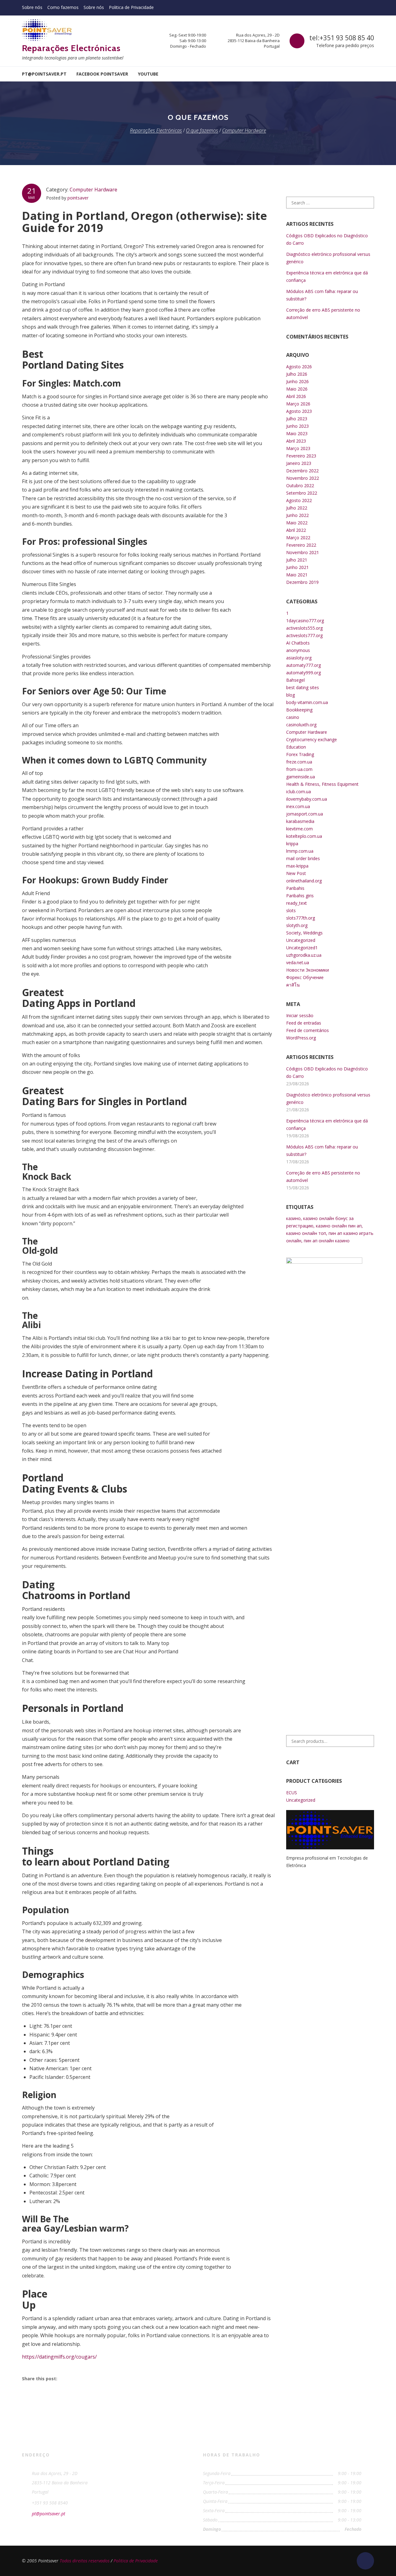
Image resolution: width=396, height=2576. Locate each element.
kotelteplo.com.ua (304, 836)
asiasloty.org (299, 658)
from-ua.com (299, 769)
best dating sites (303, 687)
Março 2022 (298, 538)
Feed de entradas (304, 1023)
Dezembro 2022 (302, 471)
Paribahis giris (300, 896)
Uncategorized (301, 940)
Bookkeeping (299, 710)
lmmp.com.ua (300, 851)
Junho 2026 (297, 381)
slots (291, 910)
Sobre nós (32, 7)
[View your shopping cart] (370, 74)
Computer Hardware (93, 190)
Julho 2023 (297, 419)
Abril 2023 (296, 441)
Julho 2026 (297, 374)
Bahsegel (295, 680)
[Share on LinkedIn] (112, 2378)
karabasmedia (300, 821)
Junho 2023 (297, 426)
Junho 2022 (297, 515)
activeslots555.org (304, 628)
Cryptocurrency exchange (312, 739)
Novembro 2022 (303, 478)
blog (291, 695)
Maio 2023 (297, 433)
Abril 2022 (296, 530)
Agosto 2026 (299, 367)
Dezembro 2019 (302, 582)
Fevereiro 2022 (301, 545)
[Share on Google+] (97, 2378)
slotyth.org (297, 925)
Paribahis (295, 888)
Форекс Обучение (305, 977)
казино (293, 1218)
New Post (296, 873)
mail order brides (303, 858)
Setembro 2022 (302, 493)
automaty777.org (303, 665)
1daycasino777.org (305, 621)
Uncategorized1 (302, 948)
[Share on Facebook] (68, 2378)
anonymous (298, 650)
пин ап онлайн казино (327, 1241)
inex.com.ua (298, 806)
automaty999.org (303, 673)
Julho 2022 (297, 508)
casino (293, 717)
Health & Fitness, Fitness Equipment (322, 784)
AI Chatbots (298, 643)
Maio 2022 (297, 523)
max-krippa (297, 866)
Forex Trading (300, 754)
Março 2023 (298, 448)
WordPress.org (301, 1038)
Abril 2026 (296, 396)
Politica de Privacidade (131, 7)
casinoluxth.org (301, 725)
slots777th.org (301, 918)
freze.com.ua (299, 762)
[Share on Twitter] (83, 2378)
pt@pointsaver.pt (44, 74)
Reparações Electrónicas (71, 48)
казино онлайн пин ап (339, 1226)
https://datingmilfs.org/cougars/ (59, 2357)
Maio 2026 (297, 389)
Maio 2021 (297, 575)
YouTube (148, 74)
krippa (292, 844)
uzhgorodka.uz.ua (304, 955)
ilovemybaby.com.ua (307, 799)
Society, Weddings (304, 933)
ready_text (297, 903)
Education (296, 747)
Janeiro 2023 (299, 463)
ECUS (292, 1793)
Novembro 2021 (303, 552)
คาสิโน (293, 985)
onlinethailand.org (304, 881)
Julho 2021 (297, 560)
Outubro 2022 (300, 485)
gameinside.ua (301, 777)
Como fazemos (63, 7)
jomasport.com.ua (305, 814)
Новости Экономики (308, 970)
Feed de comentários (308, 1030)
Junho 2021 (297, 567)
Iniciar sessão (300, 1015)
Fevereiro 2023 (301, 456)
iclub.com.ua (299, 792)
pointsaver (78, 198)
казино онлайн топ (306, 1233)
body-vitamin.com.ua (307, 702)
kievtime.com (299, 829)
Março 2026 (298, 404)
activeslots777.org (304, 635)
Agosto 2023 (299, 411)
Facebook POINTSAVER (102, 74)
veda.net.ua (298, 962)
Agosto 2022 (299, 500)
